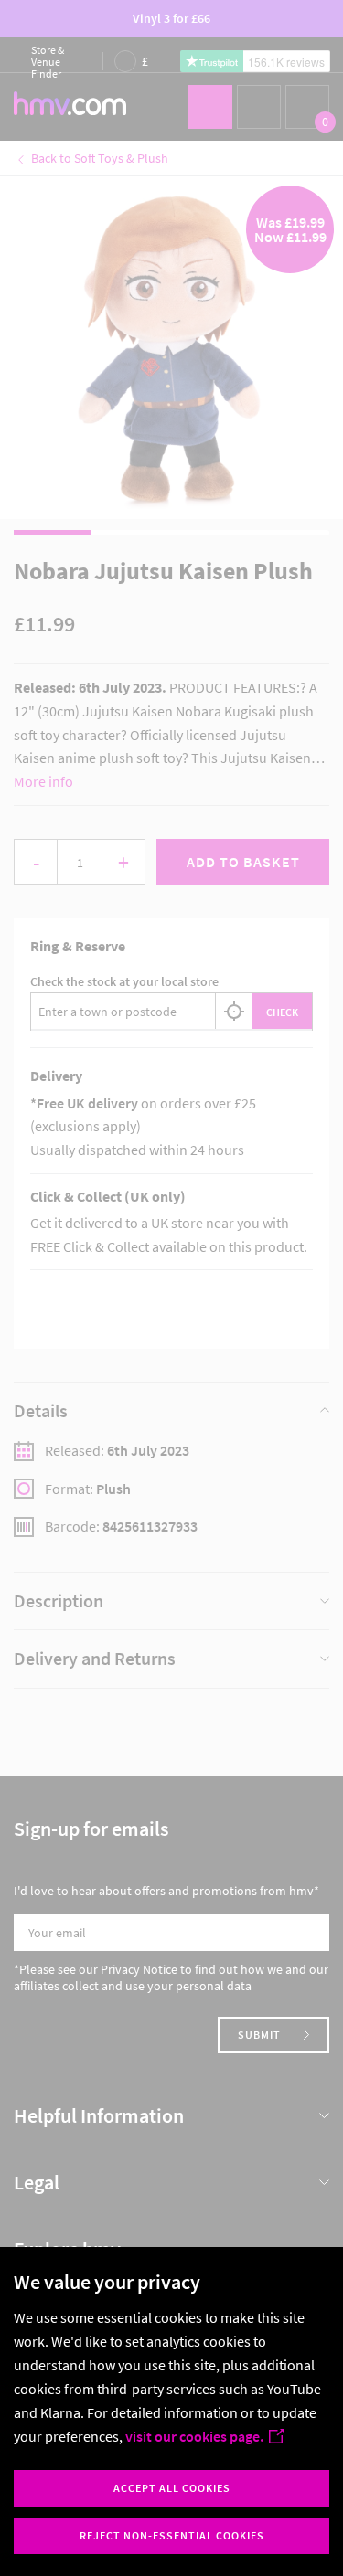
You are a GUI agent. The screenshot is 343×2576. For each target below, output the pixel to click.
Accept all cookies (172, 2488)
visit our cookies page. (194, 2436)
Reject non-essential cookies (172, 2535)
